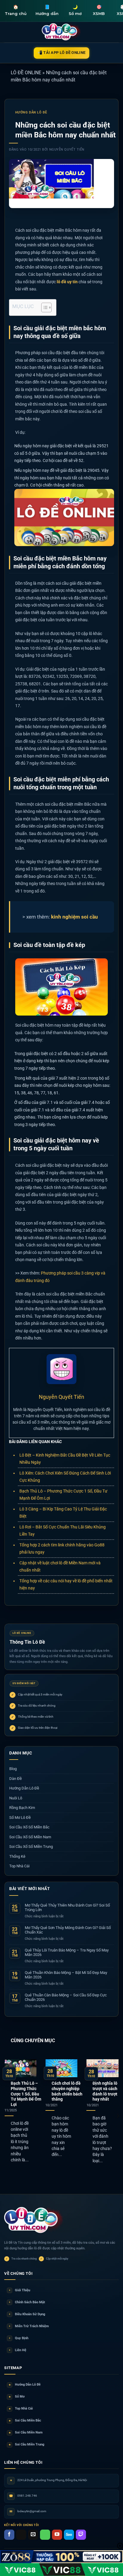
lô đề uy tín (67, 282)
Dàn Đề (16, 1779)
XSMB (99, 10)
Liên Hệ (18, 2350)
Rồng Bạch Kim (22, 1808)
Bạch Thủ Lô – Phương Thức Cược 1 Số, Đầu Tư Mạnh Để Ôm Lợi (26, 2094)
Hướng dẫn (47, 10)
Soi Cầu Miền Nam (26, 2432)
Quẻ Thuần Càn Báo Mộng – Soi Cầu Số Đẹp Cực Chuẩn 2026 (66, 1997)
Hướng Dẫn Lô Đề (31, 112)
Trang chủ (16, 10)
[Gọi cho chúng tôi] (45, 2535)
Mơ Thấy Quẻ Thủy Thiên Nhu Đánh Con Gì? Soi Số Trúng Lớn (67, 1908)
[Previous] (5, 2116)
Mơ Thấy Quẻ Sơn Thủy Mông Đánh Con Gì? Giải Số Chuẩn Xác (68, 1930)
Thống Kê (17, 1856)
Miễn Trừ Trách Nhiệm (29, 2326)
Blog (13, 1769)
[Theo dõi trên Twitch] (81, 2535)
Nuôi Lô (16, 1798)
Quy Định (19, 2338)
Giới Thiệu (20, 2290)
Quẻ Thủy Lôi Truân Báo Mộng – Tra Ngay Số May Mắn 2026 (67, 1953)
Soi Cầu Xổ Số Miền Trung (31, 1847)
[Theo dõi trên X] (21, 2535)
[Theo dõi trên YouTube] (57, 2535)
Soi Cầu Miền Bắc (25, 2420)
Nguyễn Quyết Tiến (67, 150)
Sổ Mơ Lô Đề (20, 1817)
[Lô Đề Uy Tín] (34, 2220)
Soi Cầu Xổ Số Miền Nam (30, 1837)
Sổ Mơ (17, 2397)
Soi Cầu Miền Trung (27, 2444)
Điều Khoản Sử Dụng (27, 2314)
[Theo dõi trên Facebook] (9, 2535)
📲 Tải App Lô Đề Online (62, 53)
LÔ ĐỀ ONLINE (26, 73)
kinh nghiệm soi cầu (74, 917)
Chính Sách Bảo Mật (27, 2302)
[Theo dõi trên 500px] (69, 2535)
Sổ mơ (75, 10)
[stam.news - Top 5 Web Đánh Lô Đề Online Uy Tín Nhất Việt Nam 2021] (62, 32)
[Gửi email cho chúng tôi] (33, 2535)
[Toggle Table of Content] (43, 307)
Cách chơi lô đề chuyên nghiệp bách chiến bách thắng (67, 2091)
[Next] (118, 2116)
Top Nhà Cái (19, 1866)
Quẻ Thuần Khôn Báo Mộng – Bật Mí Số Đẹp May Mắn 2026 (66, 1975)
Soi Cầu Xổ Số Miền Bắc (29, 1827)
